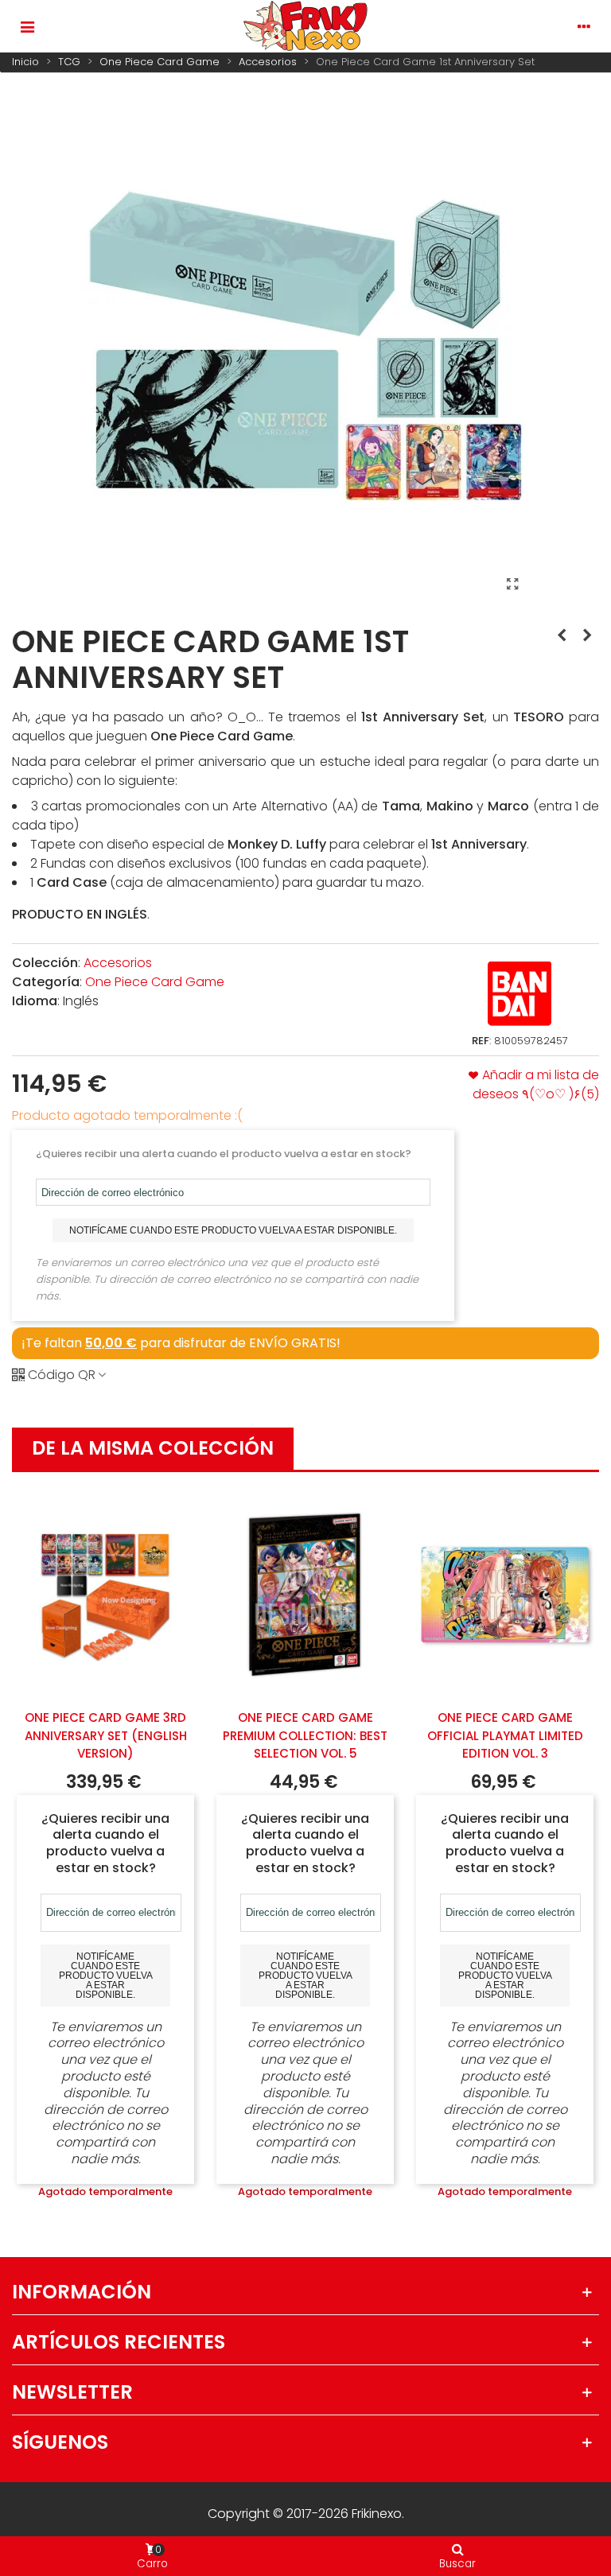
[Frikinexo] (305, 26)
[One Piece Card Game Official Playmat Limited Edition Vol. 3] (505, 1595)
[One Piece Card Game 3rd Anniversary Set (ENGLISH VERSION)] (105, 1595)
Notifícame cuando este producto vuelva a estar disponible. (233, 1230)
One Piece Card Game (155, 982)
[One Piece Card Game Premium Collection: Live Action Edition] (562, 635)
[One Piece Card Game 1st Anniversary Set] (512, 585)
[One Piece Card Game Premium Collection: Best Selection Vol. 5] (305, 1595)
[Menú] (27, 26)
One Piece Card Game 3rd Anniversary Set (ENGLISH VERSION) (106, 1735)
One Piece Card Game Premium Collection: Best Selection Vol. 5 (305, 1735)
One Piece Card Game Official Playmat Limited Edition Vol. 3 (505, 1735)
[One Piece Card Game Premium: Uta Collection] (587, 635)
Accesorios (118, 963)
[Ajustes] (584, 26)
